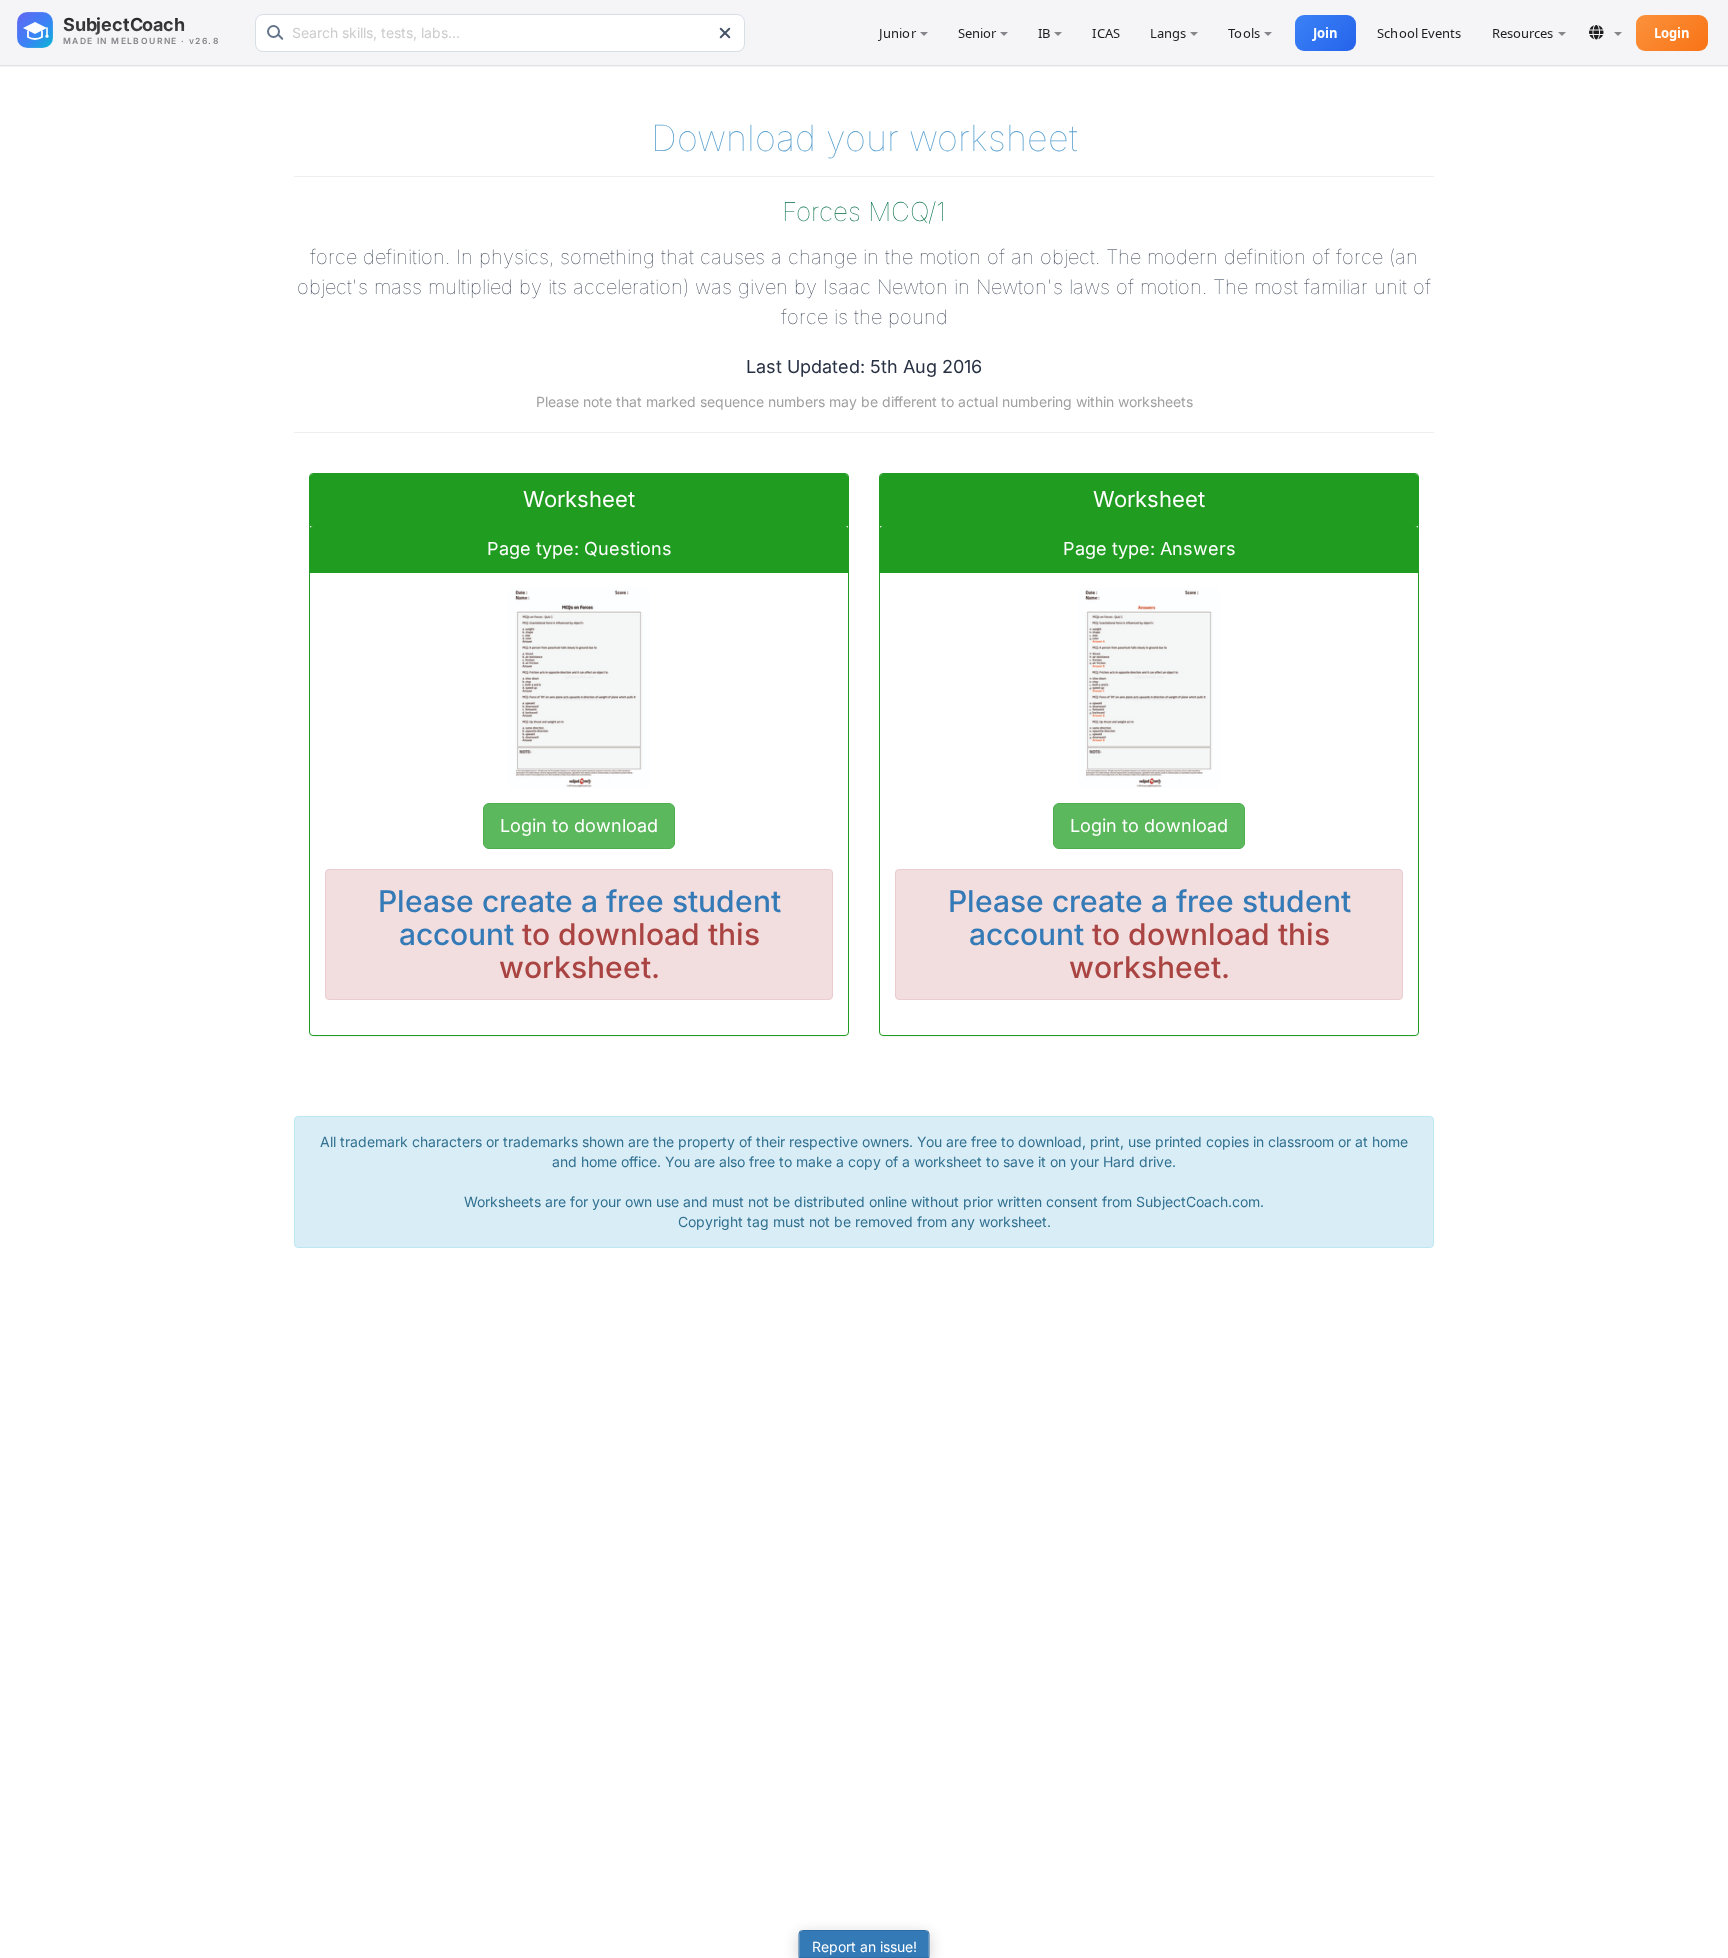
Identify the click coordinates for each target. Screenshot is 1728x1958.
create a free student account (590, 917)
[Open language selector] (1605, 32)
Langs (1168, 33)
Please (430, 901)
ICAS (1105, 33)
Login (1672, 33)
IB (1044, 33)
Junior (897, 33)
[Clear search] (725, 33)
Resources (1523, 33)
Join (1325, 33)
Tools (1244, 33)
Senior (977, 33)
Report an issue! (864, 1946)
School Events (1419, 33)
